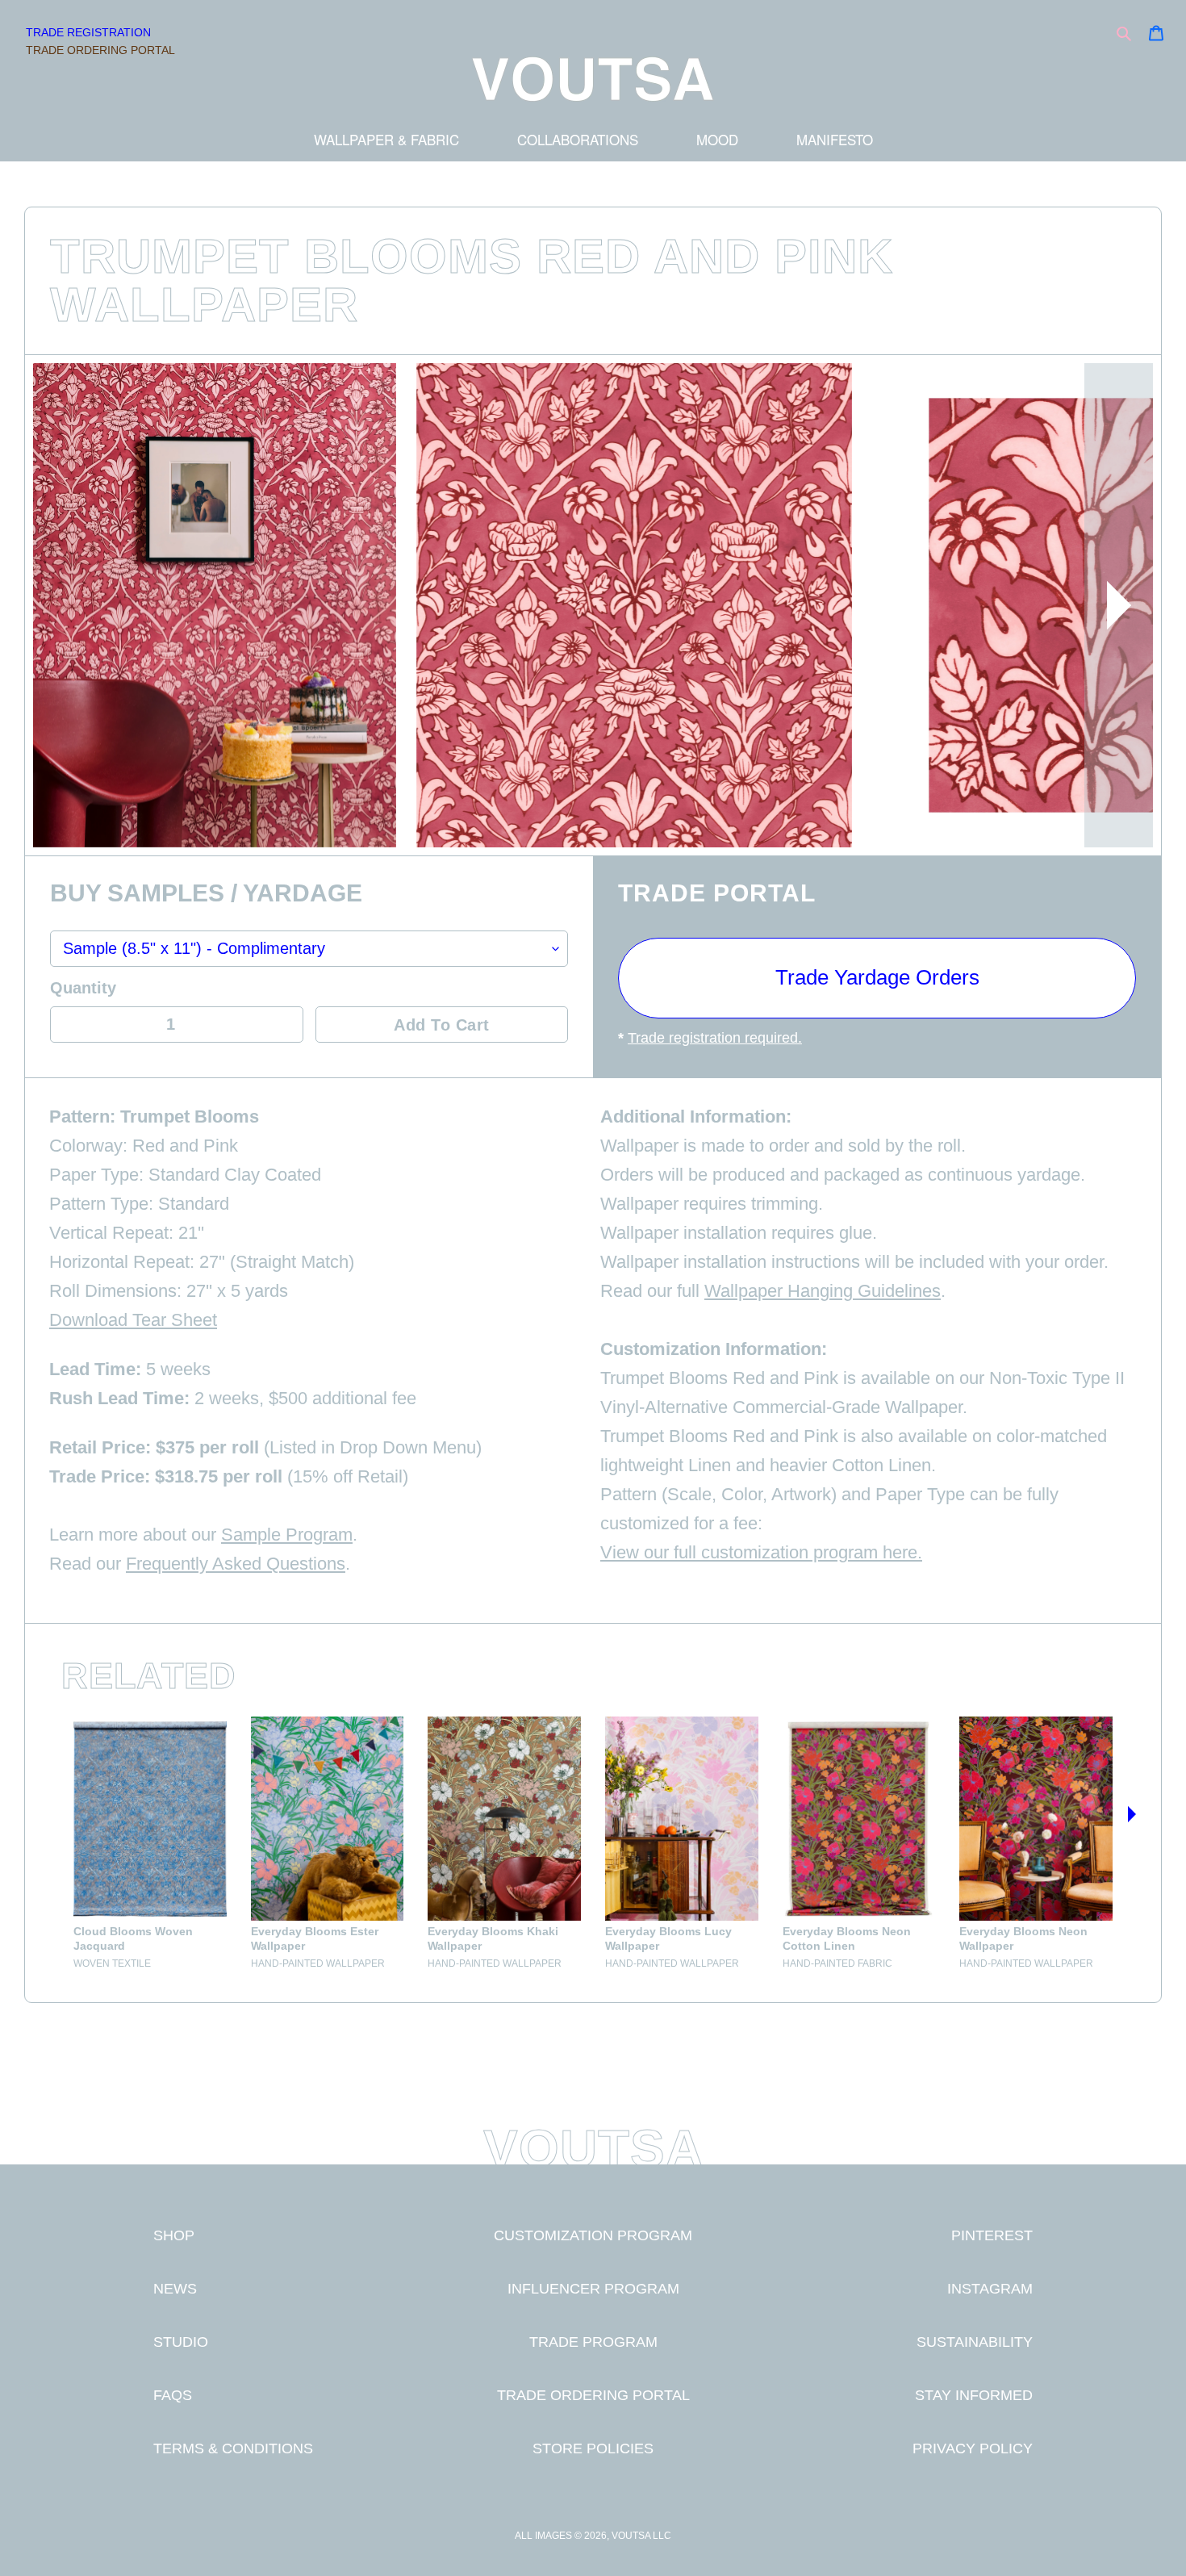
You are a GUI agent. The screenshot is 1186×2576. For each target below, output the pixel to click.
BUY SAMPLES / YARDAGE (206, 894)
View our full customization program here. (761, 1552)
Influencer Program (593, 2288)
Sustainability (975, 2342)
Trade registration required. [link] (715, 1038)
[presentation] (1119, 605)
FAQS (173, 2395)
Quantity (83, 988)
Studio (181, 2342)
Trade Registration (88, 32)
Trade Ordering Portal (100, 50)
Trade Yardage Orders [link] (877, 977)
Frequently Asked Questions (236, 1564)
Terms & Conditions (233, 2448)
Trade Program (593, 2342)
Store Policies (593, 2448)
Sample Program (287, 1535)
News (175, 2288)
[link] (150, 1843)
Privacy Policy (973, 2448)
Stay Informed (974, 2395)
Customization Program (593, 2235)
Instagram (990, 2288)
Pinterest (992, 2235)
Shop (174, 2235)
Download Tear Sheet (133, 1320)
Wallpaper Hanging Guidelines (823, 1291)
